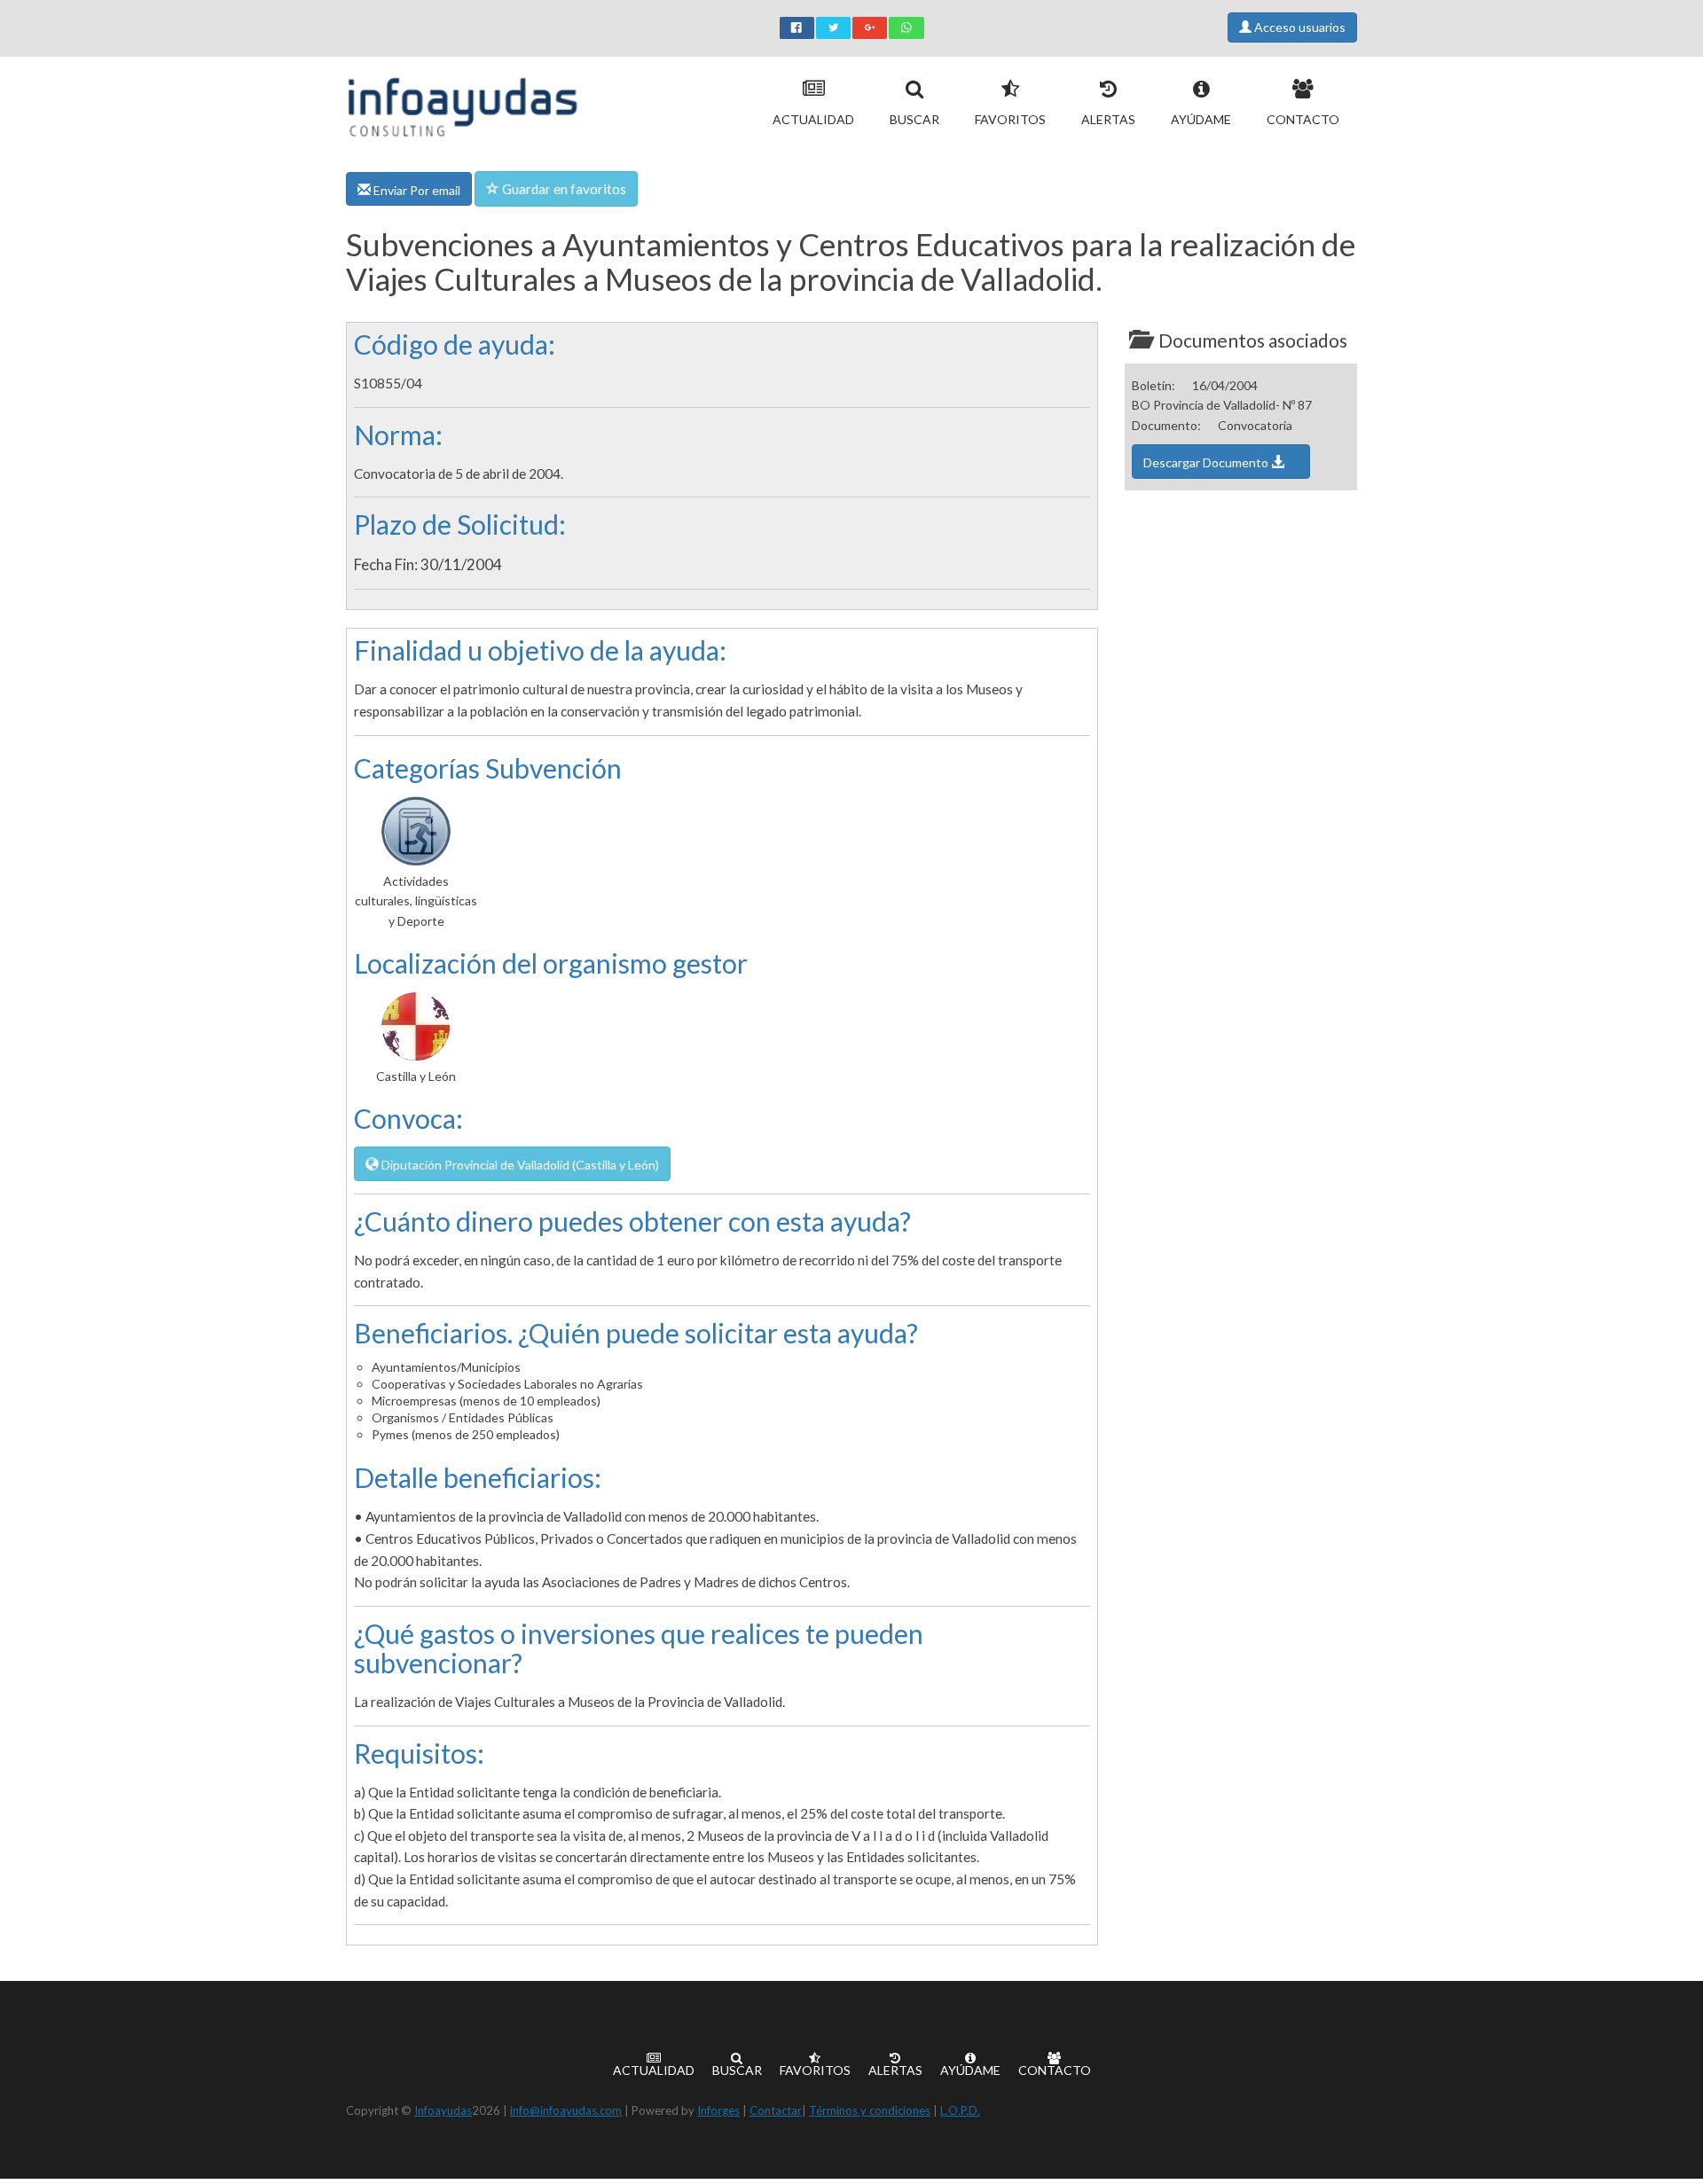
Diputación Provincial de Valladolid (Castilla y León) (519, 1165)
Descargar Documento (1207, 462)
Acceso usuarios (1299, 27)
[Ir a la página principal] (463, 103)
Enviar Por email (416, 190)
